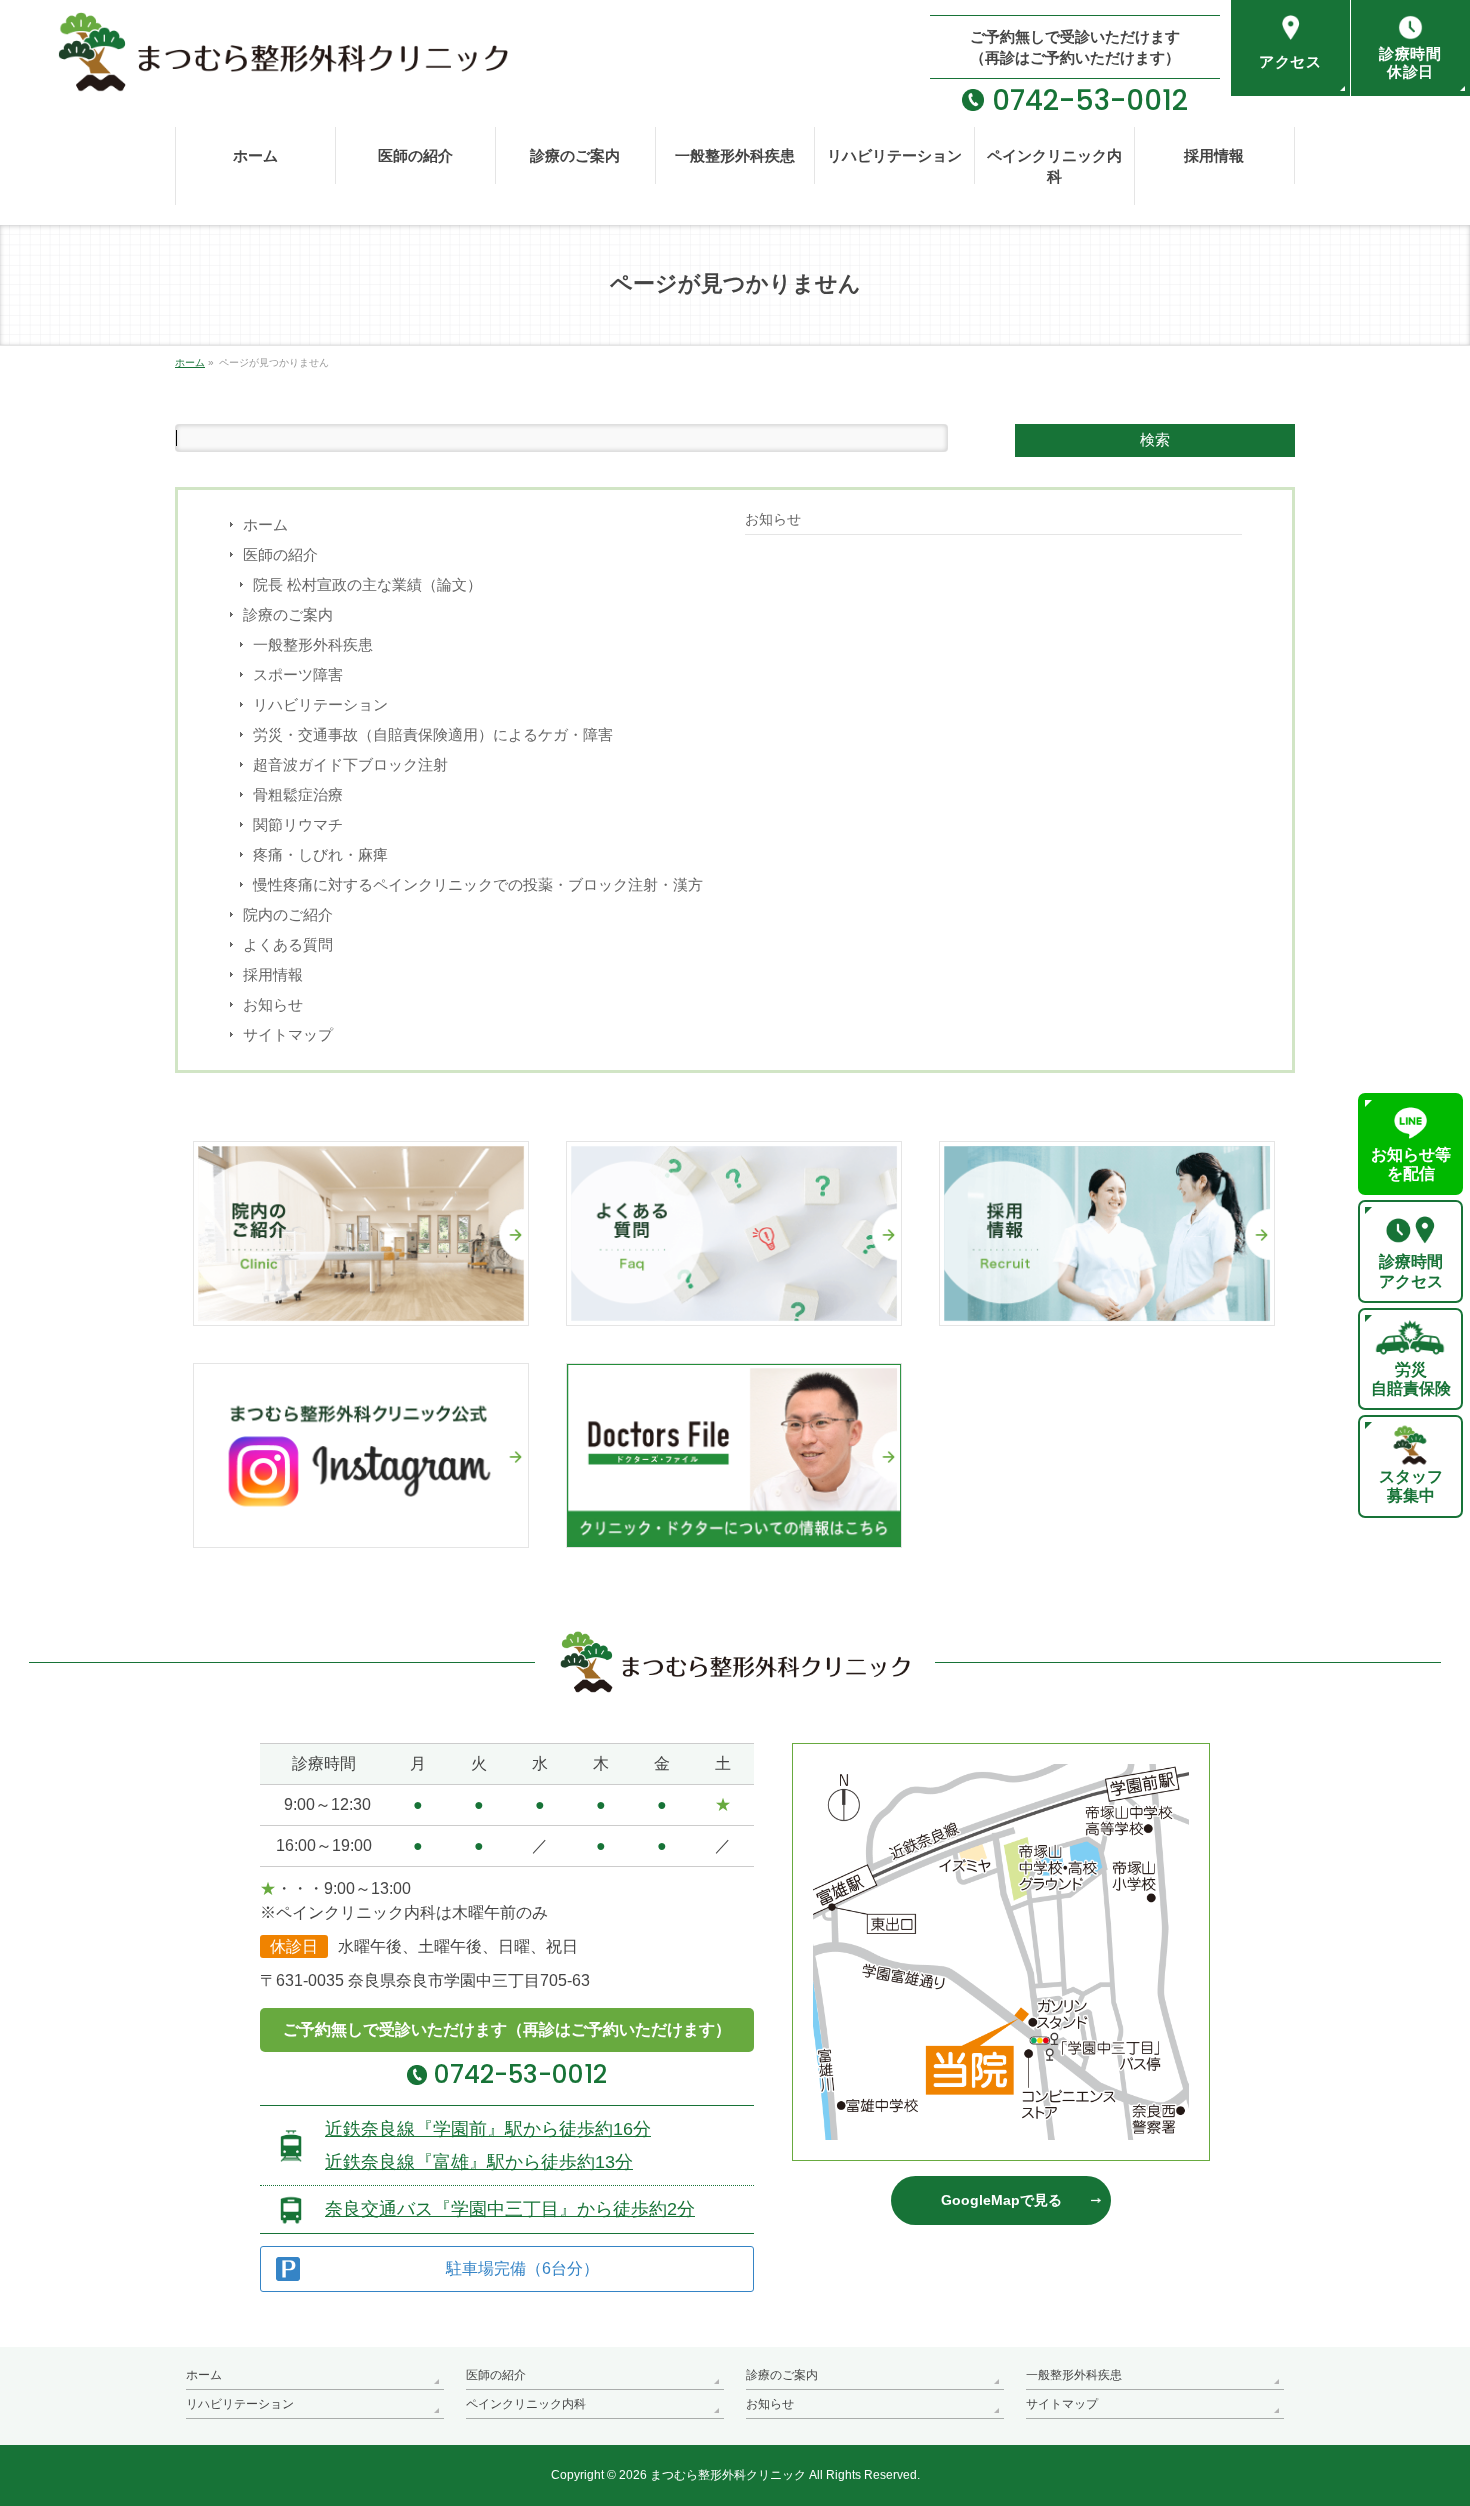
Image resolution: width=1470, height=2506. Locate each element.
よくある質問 (288, 944)
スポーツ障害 (298, 674)
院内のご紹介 (288, 914)
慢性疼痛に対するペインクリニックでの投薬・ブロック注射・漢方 (478, 884)
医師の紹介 (280, 554)
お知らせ (273, 1004)
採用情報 (273, 974)
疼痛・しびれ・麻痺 (320, 854)
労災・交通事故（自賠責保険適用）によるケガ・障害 (433, 734)
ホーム (265, 524)
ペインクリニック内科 (526, 2404)
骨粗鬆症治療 (298, 794)
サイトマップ (288, 1034)
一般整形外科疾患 (313, 644)
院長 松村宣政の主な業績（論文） (367, 584)
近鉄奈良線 (488, 2129)
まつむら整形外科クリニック (728, 2475)
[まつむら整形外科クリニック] (254, 69)
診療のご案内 (288, 614)
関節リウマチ (298, 824)
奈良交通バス (510, 2209)
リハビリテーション (320, 704)
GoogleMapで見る (1001, 2200)
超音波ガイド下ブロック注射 (350, 764)
